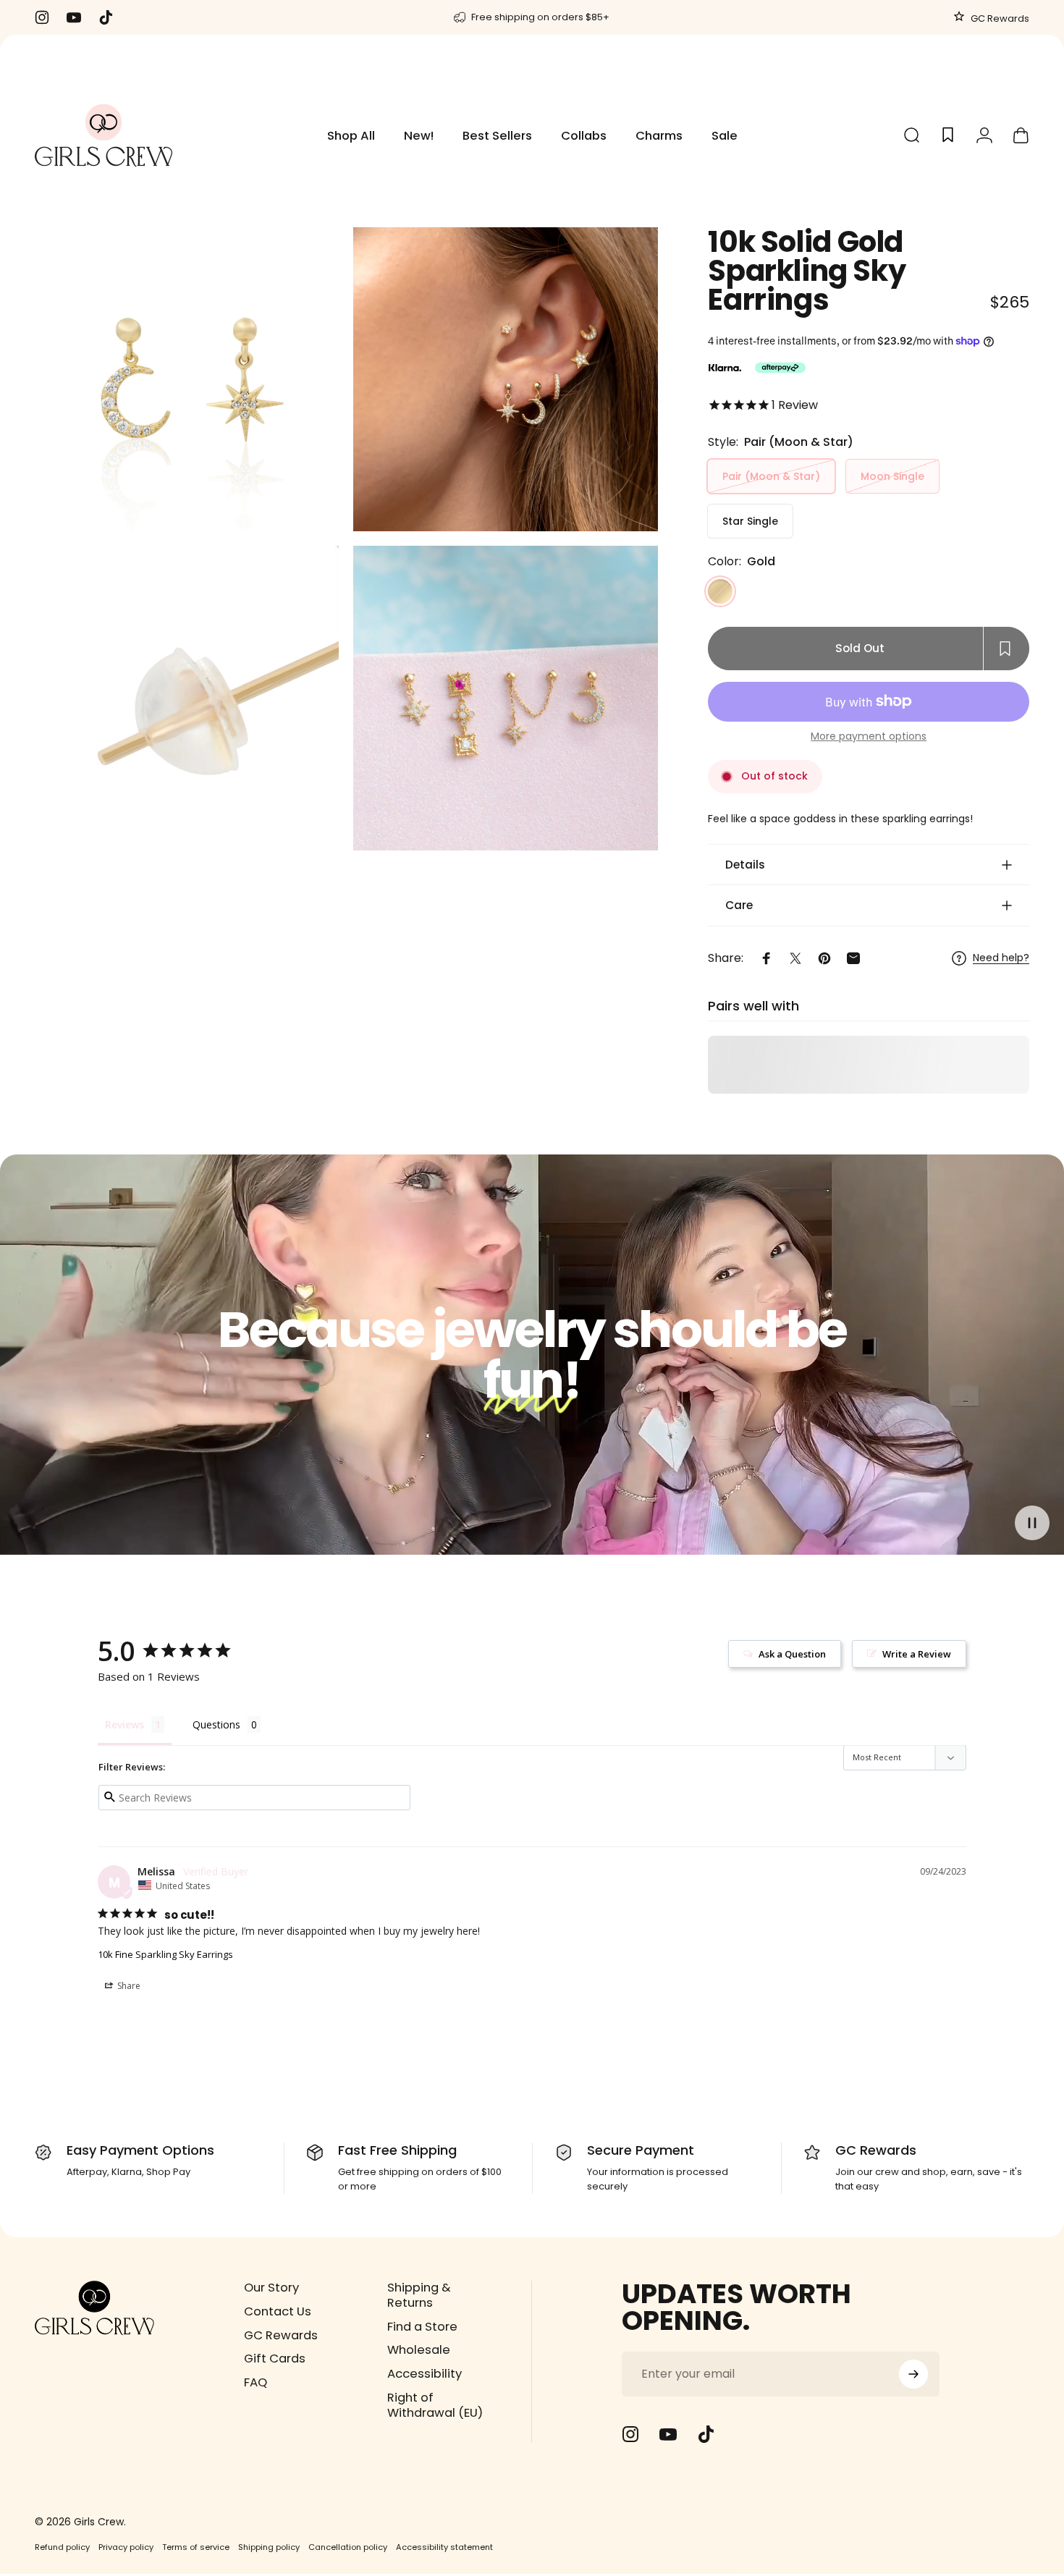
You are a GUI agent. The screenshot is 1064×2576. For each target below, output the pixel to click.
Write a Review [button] (917, 1654)
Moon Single (892, 476)
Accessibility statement (444, 2547)
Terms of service (196, 2547)
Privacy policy (126, 2547)
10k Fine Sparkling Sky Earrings (165, 1954)
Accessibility (425, 2374)
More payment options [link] (869, 737)
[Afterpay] (780, 368)
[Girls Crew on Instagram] (630, 2434)
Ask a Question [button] (792, 1654)
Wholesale (419, 2351)
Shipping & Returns (419, 2296)
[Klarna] (725, 368)
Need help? (1001, 958)
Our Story (271, 2288)
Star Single (750, 521)
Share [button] (128, 1986)
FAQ (256, 2383)
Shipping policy (269, 2547)
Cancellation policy (348, 2547)
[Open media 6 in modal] (505, 698)
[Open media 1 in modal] (187, 379)
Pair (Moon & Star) (771, 476)
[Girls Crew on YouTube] (668, 2434)
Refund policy (62, 2547)
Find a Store (422, 2327)
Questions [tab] (216, 1724)
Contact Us (278, 2312)
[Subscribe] (913, 2374)
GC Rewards (999, 18)
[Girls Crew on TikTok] (706, 2434)
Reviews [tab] (124, 1724)
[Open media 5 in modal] (187, 698)
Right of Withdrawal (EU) (435, 2406)
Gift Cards (275, 2359)
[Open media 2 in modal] (505, 379)
